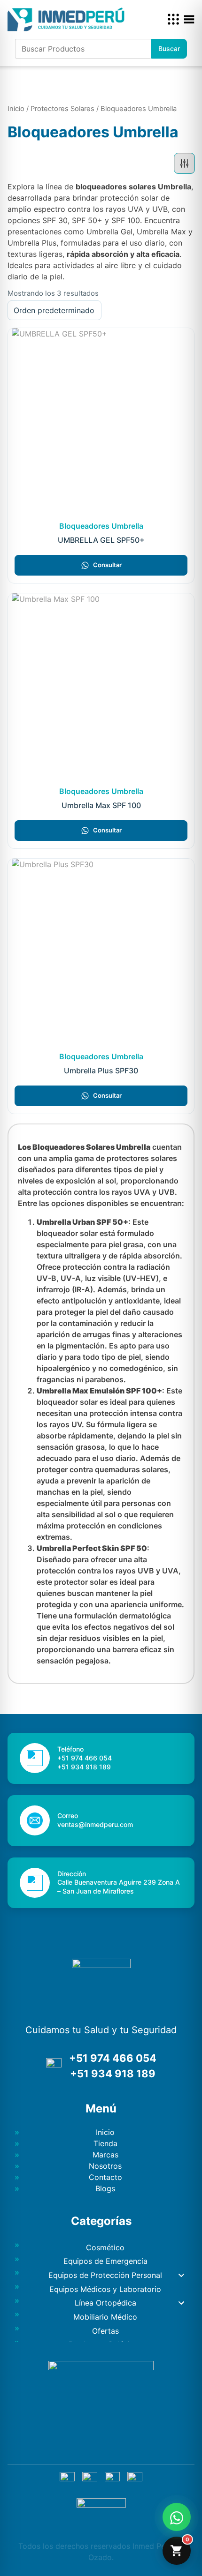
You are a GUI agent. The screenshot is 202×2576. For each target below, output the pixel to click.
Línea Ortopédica (105, 2303)
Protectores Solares (62, 109)
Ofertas (105, 2331)
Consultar (107, 565)
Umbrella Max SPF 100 (101, 805)
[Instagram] (90, 2479)
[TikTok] (135, 2479)
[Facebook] (67, 2479)
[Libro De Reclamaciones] (101, 2505)
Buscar (169, 49)
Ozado (100, 2557)
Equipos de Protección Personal (105, 2275)
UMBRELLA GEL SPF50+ (101, 540)
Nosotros (105, 2166)
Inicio (16, 109)
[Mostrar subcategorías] (181, 2276)
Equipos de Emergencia (105, 2261)
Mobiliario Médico (105, 2317)
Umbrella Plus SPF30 (101, 1071)
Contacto (105, 2177)
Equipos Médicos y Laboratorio (105, 2289)
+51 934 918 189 (113, 2074)
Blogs (105, 2188)
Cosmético (105, 2247)
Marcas (105, 2155)
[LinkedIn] (112, 2479)
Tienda (105, 2143)
